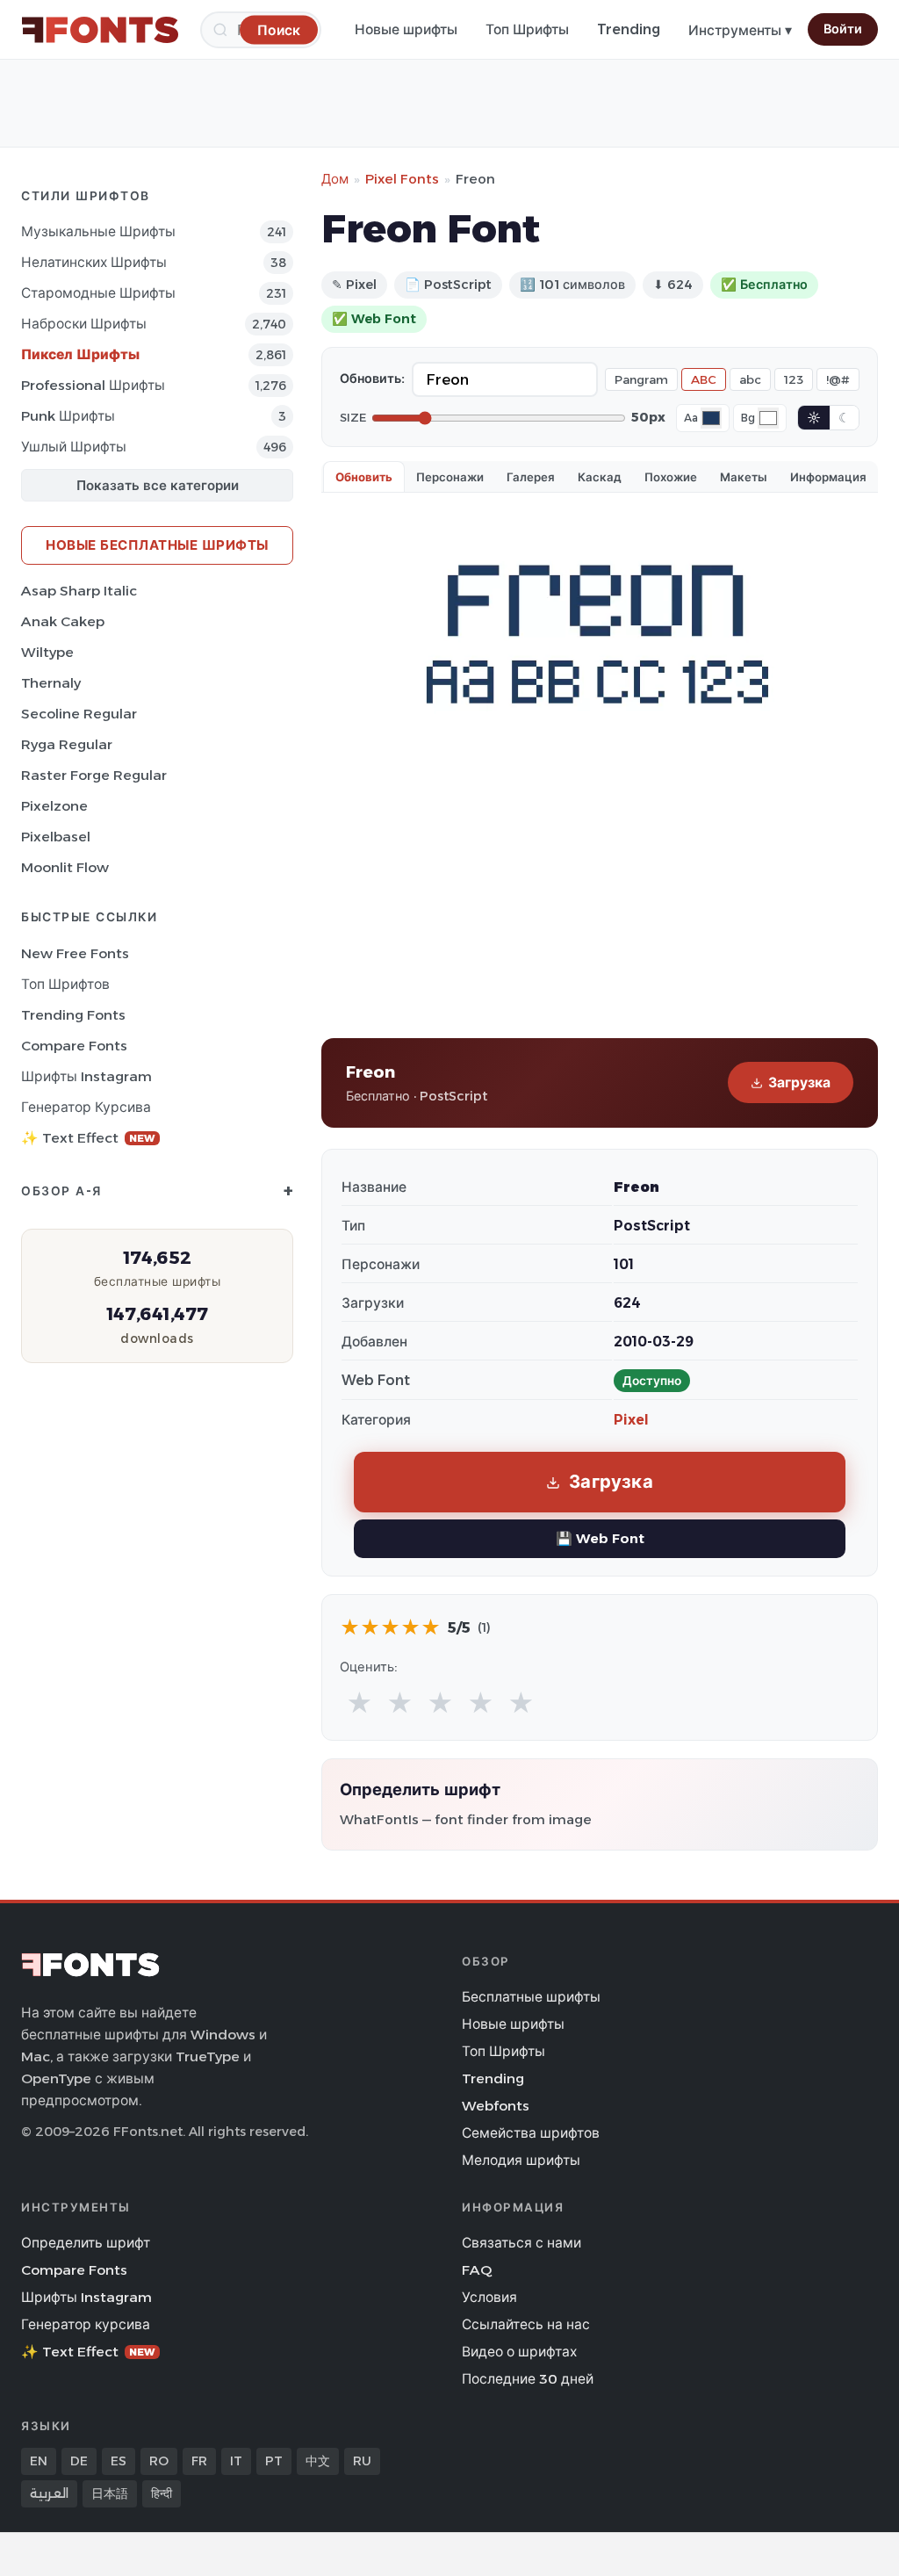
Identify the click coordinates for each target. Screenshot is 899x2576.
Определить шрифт (86, 2243)
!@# (838, 379)
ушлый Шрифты (74, 447)
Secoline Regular (79, 714)
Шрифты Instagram (86, 1076)
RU (362, 2461)
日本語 (110, 2493)
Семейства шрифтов (531, 2133)
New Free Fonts (75, 953)
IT (236, 2461)
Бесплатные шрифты (531, 1997)
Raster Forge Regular (94, 775)
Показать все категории (158, 485)
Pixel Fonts (402, 179)
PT (274, 2461)
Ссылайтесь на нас (526, 2324)
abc (750, 379)
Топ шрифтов (65, 984)
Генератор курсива (86, 1107)
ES (119, 2461)
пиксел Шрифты (80, 354)
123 (794, 379)
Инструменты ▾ (740, 30)
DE (79, 2461)
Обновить (364, 477)
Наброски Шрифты (84, 324)
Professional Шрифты (93, 385)
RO (159, 2461)
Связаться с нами (521, 2243)
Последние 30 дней (528, 2379)
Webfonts (496, 2106)
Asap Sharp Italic (79, 591)
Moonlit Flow (65, 867)
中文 (318, 2461)
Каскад (600, 477)
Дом (335, 179)
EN (39, 2461)
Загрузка (799, 1082)
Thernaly (51, 683)
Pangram (641, 379)
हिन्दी (162, 2493)
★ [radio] (360, 1703)
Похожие (671, 477)
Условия (489, 2297)
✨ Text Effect (88, 1138)
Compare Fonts (74, 1046)
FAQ (477, 2270)
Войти (843, 29)
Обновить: (372, 379)
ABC (704, 379)
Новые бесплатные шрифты (157, 545)
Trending (629, 29)
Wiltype (47, 652)
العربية (49, 2493)
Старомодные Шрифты (98, 293)
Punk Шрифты (68, 416)
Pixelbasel (56, 837)
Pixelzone (54, 806)
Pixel (631, 1420)
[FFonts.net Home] (100, 30)
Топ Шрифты (527, 29)
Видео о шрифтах (519, 2352)
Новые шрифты (406, 29)
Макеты (744, 477)
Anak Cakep (63, 621)
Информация (828, 477)
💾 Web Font (600, 1538)
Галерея (531, 477)
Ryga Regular (67, 744)
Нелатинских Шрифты (94, 262)
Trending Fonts (73, 1015)
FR (199, 2461)
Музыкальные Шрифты (98, 231)
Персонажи (450, 477)
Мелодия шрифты (521, 2160)
